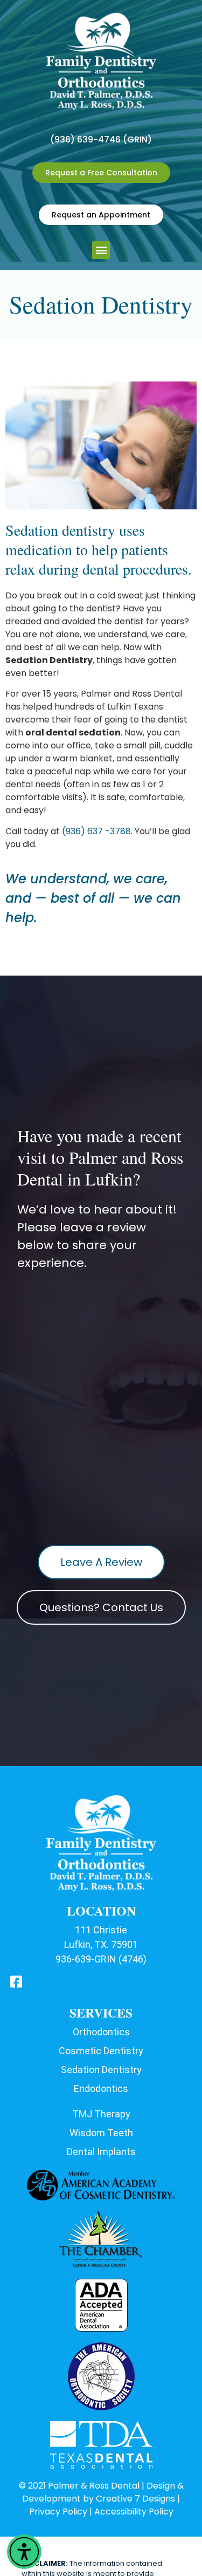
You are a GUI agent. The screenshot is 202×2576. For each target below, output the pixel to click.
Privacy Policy (58, 2512)
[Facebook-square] (16, 1982)
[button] (24, 2552)
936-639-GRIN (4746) (101, 1959)
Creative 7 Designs (135, 2499)
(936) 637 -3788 (96, 831)
